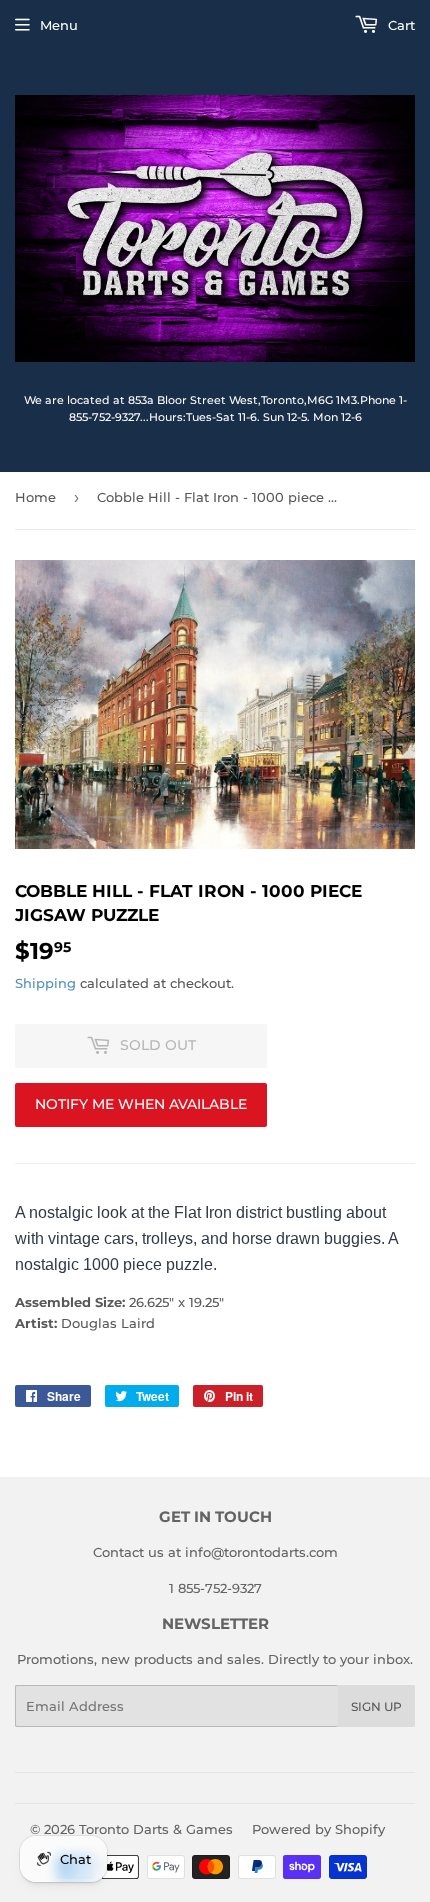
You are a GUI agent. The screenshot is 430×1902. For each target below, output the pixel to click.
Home (35, 497)
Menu (59, 25)
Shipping (45, 983)
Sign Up (376, 1706)
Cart (399, 25)
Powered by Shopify (318, 1829)
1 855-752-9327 (215, 1588)
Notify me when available (141, 1104)
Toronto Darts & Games (156, 1829)
